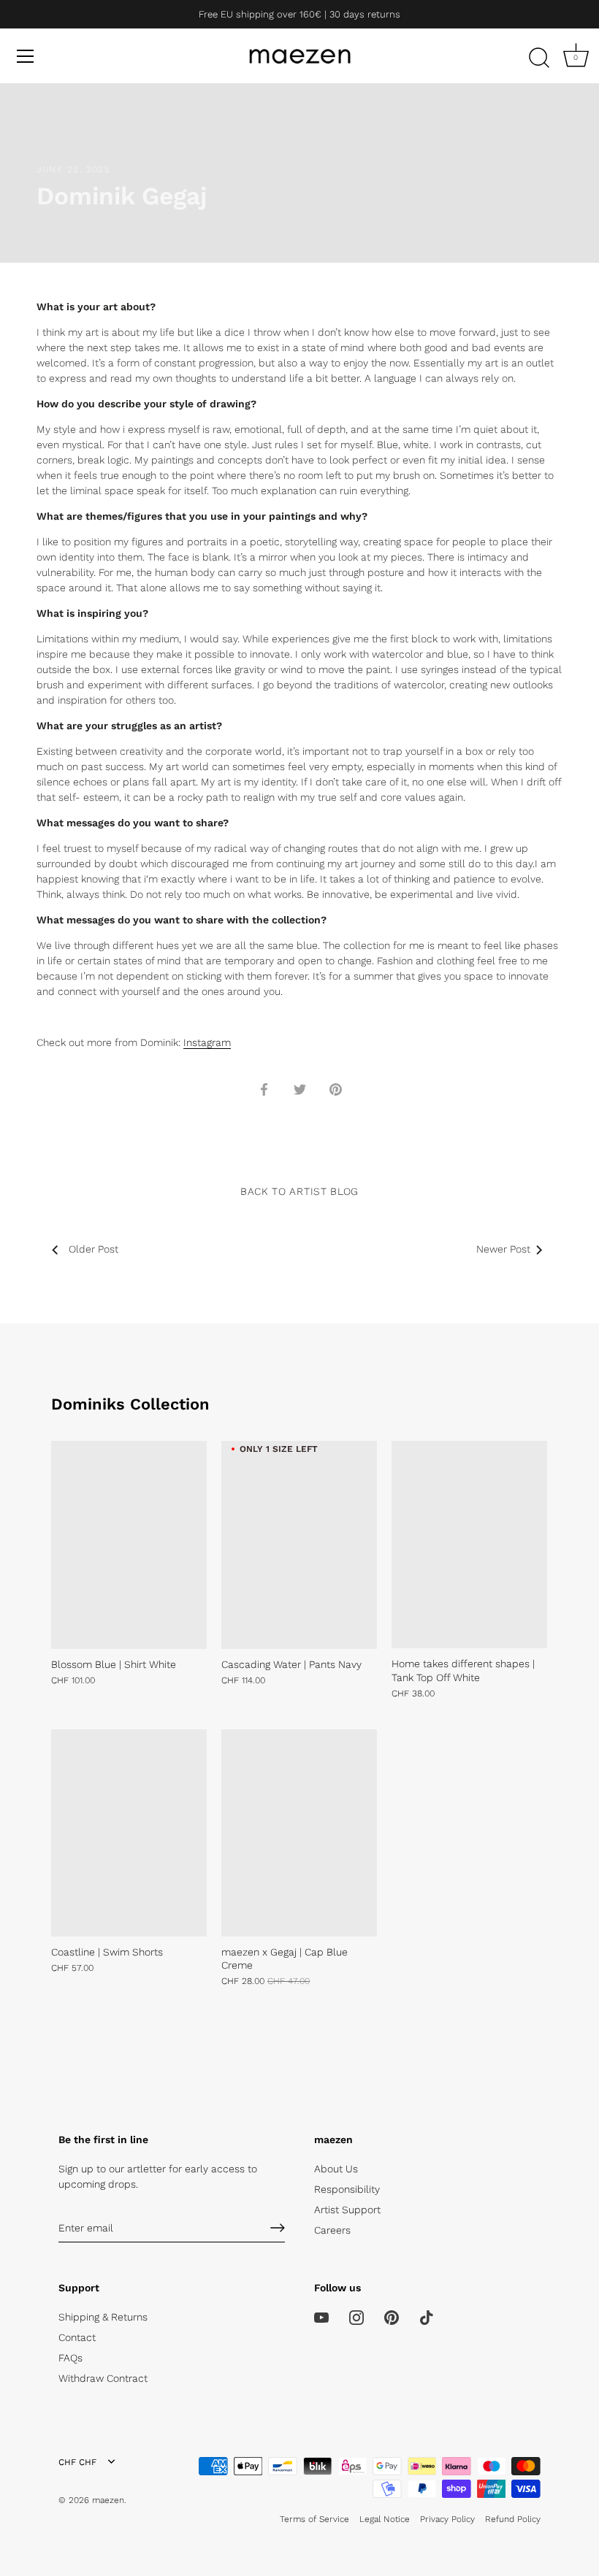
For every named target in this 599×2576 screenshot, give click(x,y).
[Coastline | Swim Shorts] (129, 1833)
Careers (332, 2230)
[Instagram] (356, 2317)
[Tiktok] (427, 2317)
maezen (108, 2500)
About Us (336, 2169)
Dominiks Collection (130, 1404)
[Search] (539, 58)
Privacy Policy (447, 2519)
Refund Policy (513, 2519)
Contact (77, 2337)
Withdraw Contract (103, 2378)
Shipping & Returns (103, 2317)
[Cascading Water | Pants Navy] (299, 1545)
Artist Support (347, 2210)
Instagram (207, 1042)
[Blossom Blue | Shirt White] (129, 1545)
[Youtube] (321, 2317)
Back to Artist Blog (299, 1191)
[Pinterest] (392, 2317)
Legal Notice (385, 2519)
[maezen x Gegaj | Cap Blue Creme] (299, 1833)
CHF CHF (77, 2462)
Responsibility (347, 2189)
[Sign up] (278, 2228)
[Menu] (26, 56)
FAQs (70, 2358)
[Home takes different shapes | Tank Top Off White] (469, 1545)
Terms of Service (314, 2519)
